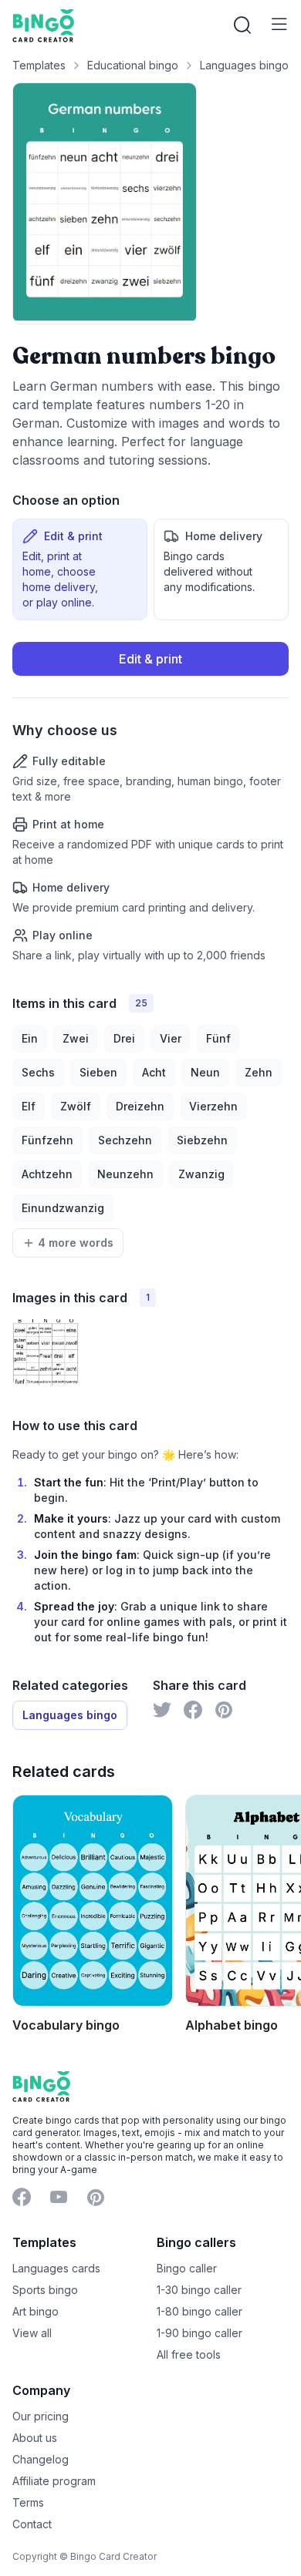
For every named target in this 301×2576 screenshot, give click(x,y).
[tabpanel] (150, 803)
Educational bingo (133, 65)
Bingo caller (187, 2268)
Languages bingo (244, 65)
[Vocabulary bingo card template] (93, 1900)
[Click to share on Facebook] (193, 1710)
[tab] (80, 569)
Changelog (41, 2459)
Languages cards (56, 2268)
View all (32, 2333)
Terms (28, 2502)
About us (35, 2438)
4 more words (76, 1243)
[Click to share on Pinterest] (224, 1710)
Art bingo (36, 2311)
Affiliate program (54, 2481)
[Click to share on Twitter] (162, 1710)
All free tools (189, 2354)
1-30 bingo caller (199, 2290)
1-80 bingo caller (200, 2311)
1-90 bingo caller (200, 2333)
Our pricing (41, 2416)
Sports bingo (45, 2290)
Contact (32, 2524)
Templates (39, 65)
